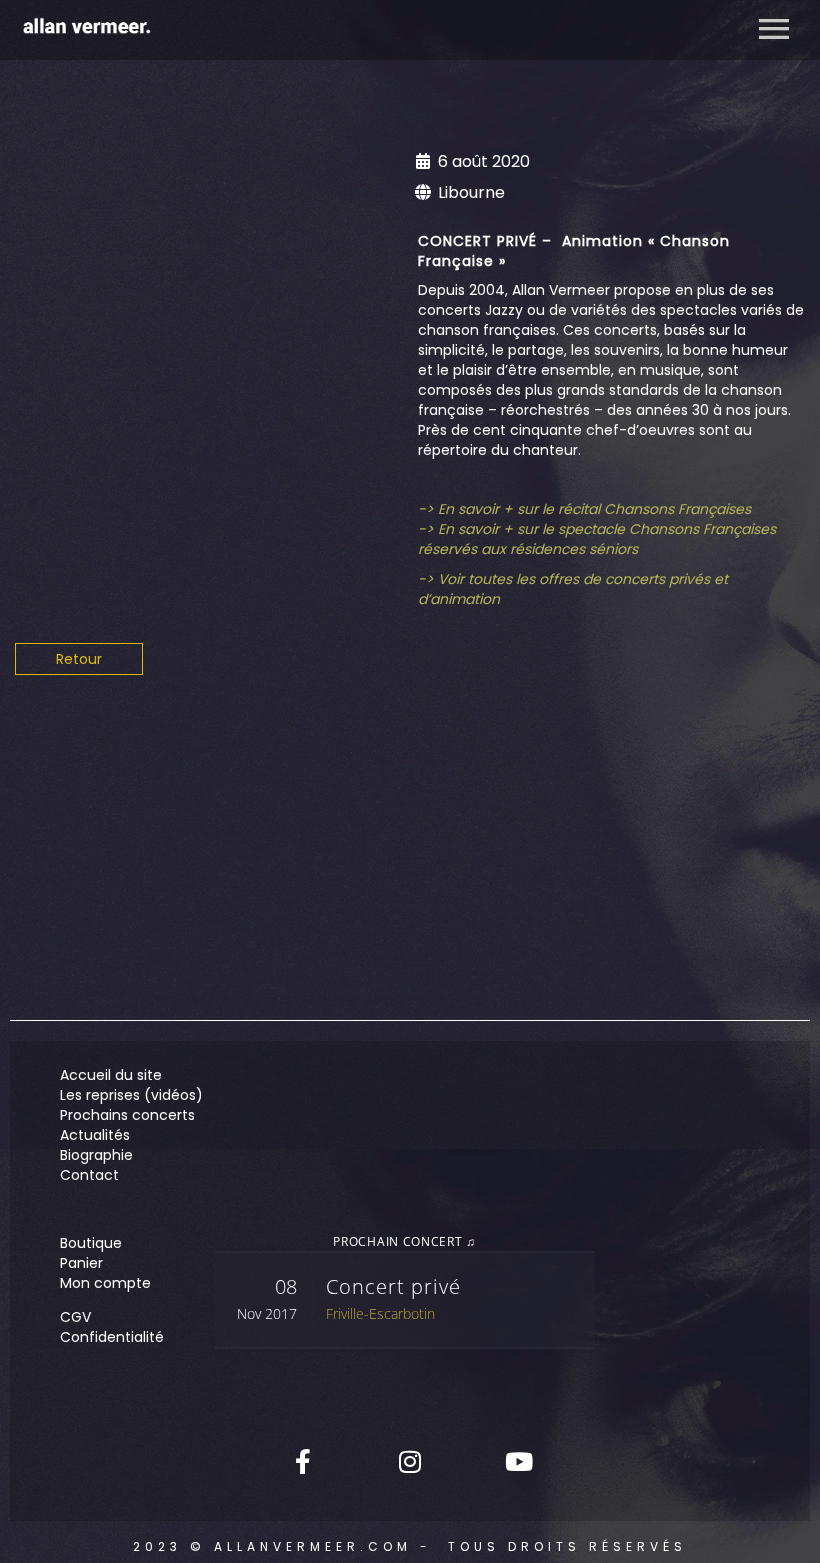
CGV (75, 1317)
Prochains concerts (127, 1115)
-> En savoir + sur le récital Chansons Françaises (584, 509)
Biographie (96, 1155)
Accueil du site (111, 1075)
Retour (79, 659)
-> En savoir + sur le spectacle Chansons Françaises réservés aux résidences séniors (597, 539)
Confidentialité (112, 1337)
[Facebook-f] (303, 1461)
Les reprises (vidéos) (131, 1095)
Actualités (95, 1135)
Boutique (91, 1243)
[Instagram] (410, 1461)
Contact (89, 1175)
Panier (81, 1263)
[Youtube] (517, 1461)
